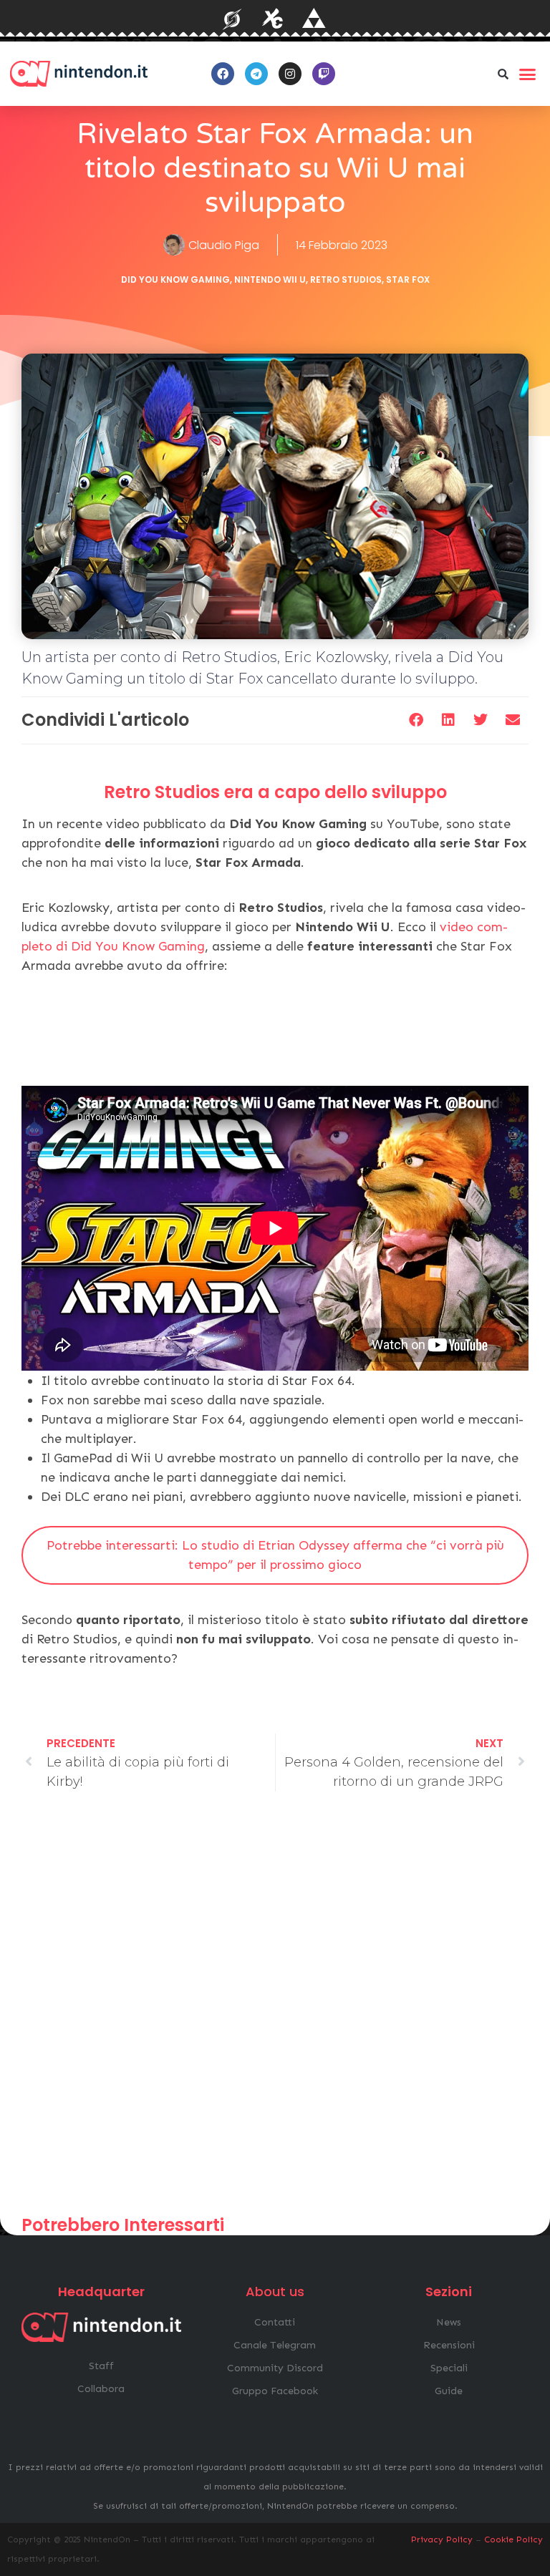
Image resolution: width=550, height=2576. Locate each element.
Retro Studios (346, 280)
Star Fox (408, 280)
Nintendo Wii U (270, 280)
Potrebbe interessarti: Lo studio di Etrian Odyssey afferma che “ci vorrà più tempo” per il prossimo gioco (275, 1555)
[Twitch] (324, 74)
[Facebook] (223, 74)
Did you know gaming (175, 280)
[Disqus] (275, 2010)
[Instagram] (290, 74)
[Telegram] (256, 74)
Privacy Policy (442, 2539)
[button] (503, 74)
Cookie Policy (513, 2539)
